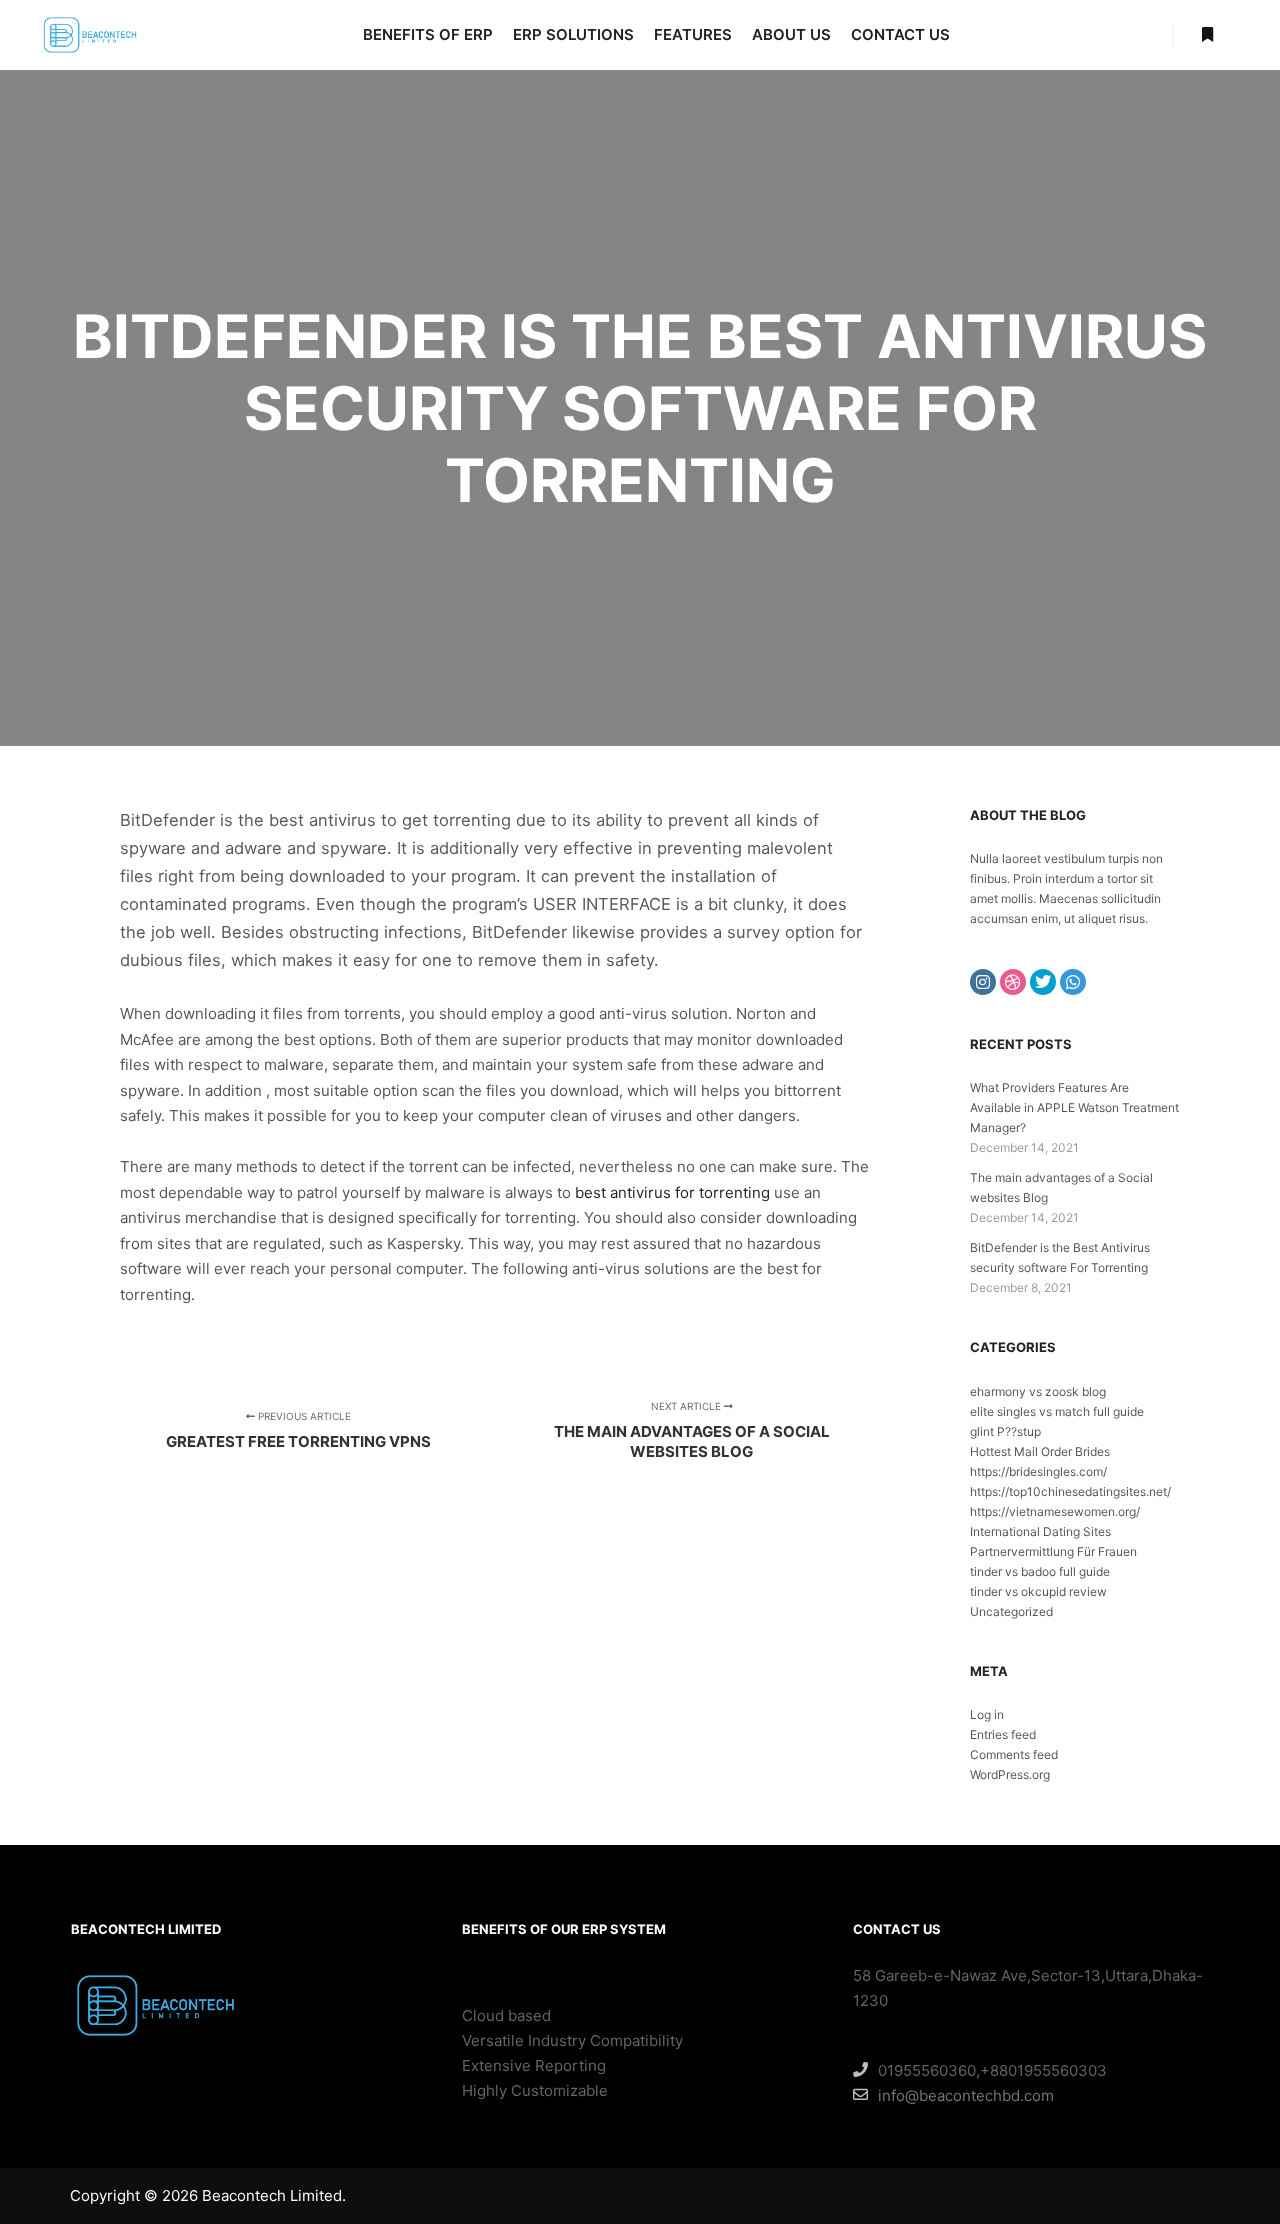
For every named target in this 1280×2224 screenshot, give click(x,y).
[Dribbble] (1013, 982)
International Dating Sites (1040, 1531)
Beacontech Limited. (274, 2195)
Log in (987, 1714)
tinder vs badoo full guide (1040, 1571)
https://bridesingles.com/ (1038, 1471)
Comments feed (1014, 1754)
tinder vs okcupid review (1038, 1591)
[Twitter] (1043, 982)
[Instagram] (983, 982)
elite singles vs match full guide (1057, 1411)
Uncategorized (1011, 1611)
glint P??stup (1005, 1431)
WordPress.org (1010, 1774)
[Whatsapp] (1073, 982)
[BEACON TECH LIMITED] (90, 35)
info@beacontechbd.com (966, 2095)
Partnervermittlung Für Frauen (1053, 1551)
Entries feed (1003, 1734)
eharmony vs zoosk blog (1038, 1391)
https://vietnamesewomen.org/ (1055, 1511)
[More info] (1207, 35)
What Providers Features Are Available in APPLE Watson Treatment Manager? (1074, 1107)
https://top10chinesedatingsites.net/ (1070, 1491)
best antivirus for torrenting (672, 1192)
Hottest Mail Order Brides (1040, 1451)
